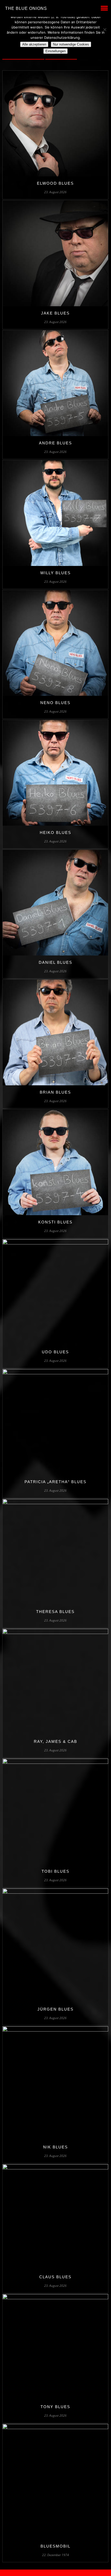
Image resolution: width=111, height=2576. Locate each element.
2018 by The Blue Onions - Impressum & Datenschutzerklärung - (55, 2573)
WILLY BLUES (55, 573)
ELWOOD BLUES (55, 183)
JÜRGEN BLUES (55, 2009)
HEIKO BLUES (55, 832)
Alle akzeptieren (34, 44)
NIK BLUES (55, 2147)
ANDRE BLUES (55, 443)
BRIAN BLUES (55, 1092)
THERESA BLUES (55, 1612)
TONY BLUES (55, 2407)
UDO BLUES (55, 1352)
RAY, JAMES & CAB (55, 1741)
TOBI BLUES (55, 1871)
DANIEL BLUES (55, 962)
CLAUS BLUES (55, 2277)
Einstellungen (55, 51)
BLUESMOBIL (55, 2546)
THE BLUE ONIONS (26, 8)
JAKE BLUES (55, 313)
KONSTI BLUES (55, 1222)
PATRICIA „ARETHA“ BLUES (55, 1482)
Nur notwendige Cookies (71, 44)
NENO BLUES (55, 703)
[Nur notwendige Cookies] (105, 29)
